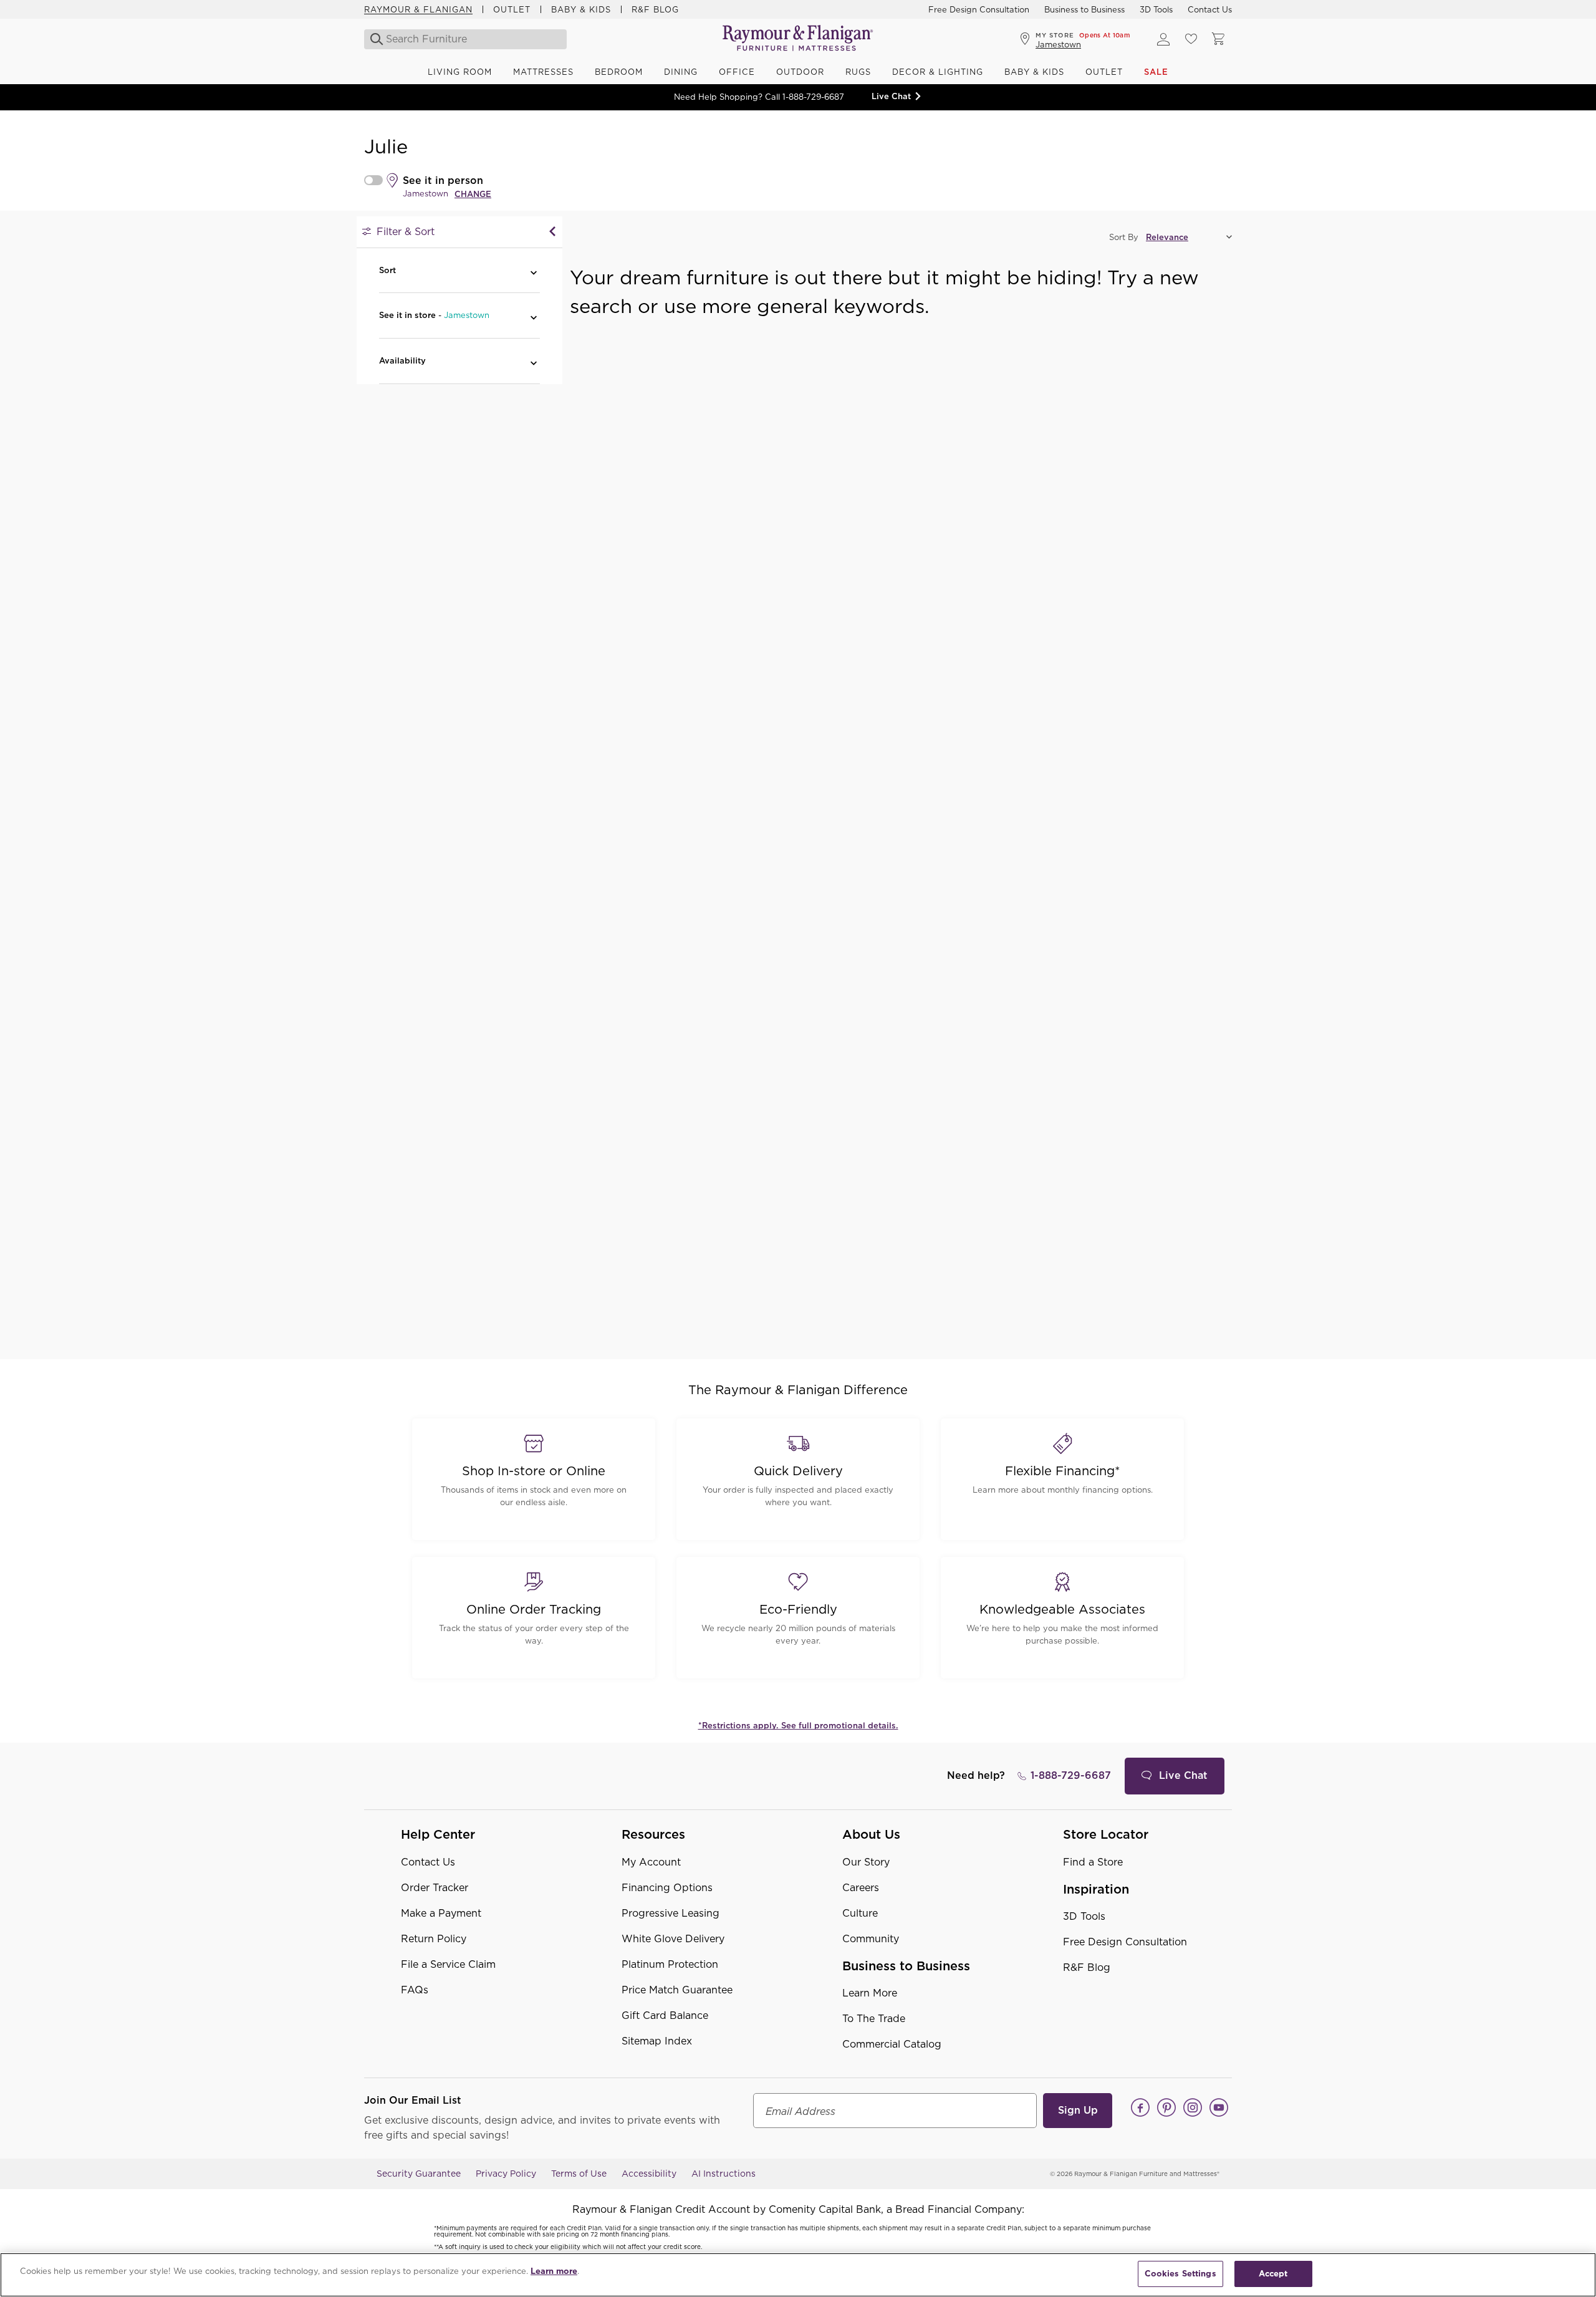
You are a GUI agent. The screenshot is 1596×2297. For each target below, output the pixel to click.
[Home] (798, 39)
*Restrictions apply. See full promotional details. (798, 1726)
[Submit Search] (373, 39)
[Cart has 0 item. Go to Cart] (1218, 39)
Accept (1273, 2274)
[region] (798, 2275)
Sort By (1124, 237)
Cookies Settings (1180, 2274)
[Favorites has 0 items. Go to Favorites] (1191, 39)
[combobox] (466, 39)
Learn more (554, 2271)
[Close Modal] (552, 232)
